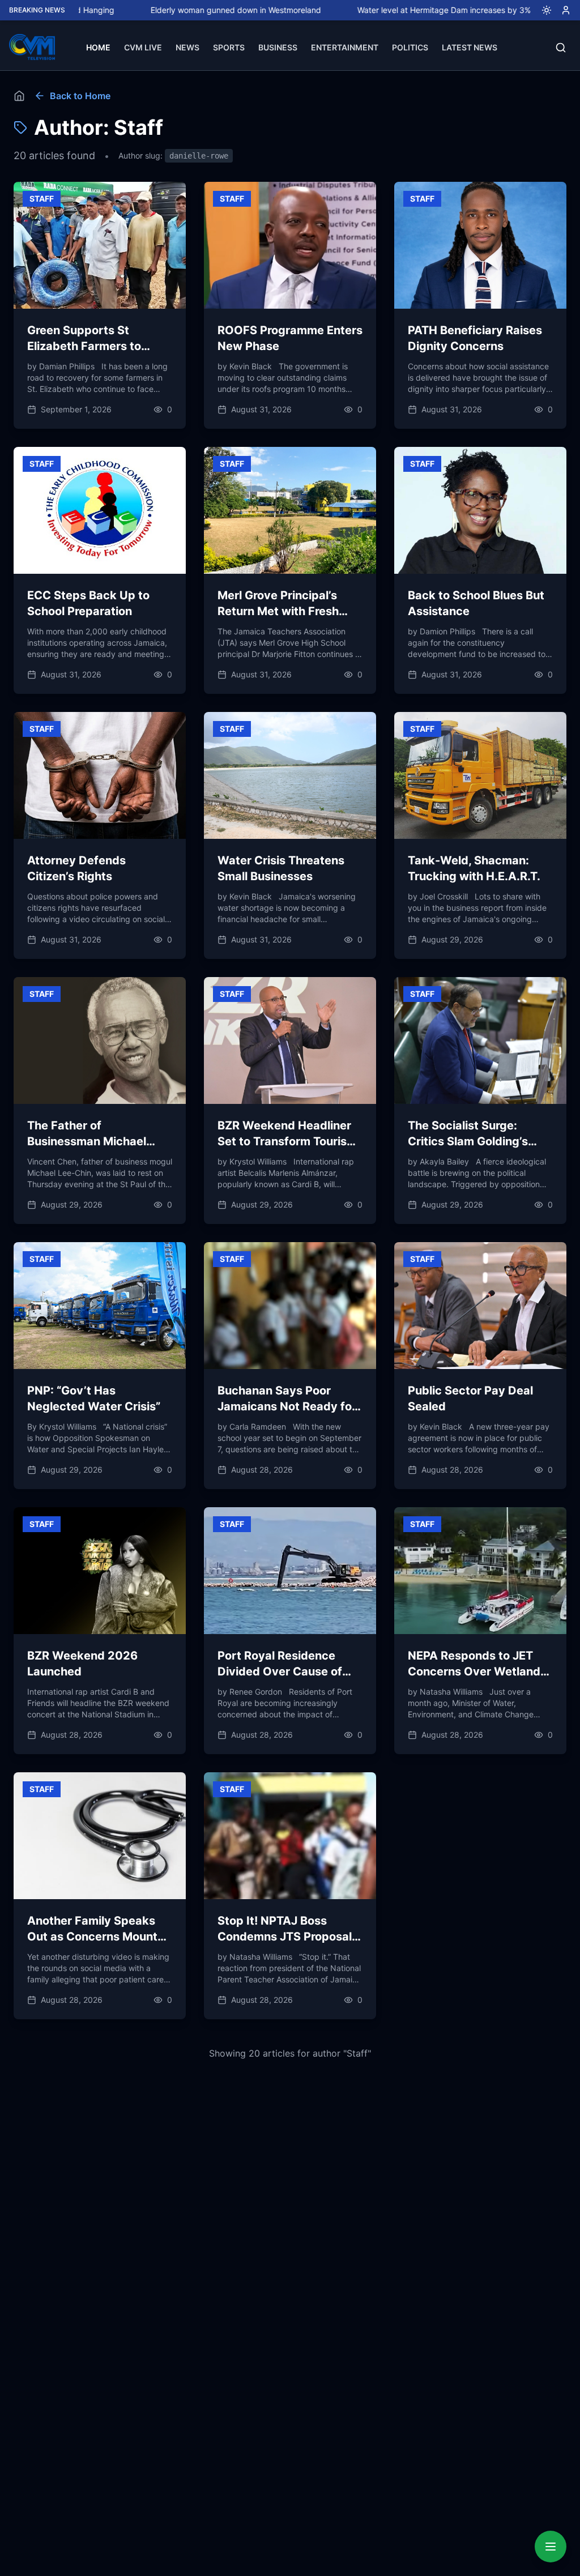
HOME (98, 47)
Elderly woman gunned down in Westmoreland (174, 10)
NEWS (187, 47)
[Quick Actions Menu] (551, 2547)
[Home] (19, 96)
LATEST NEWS (470, 47)
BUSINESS (278, 47)
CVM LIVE (143, 47)
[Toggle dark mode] (542, 10)
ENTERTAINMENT (345, 47)
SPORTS (229, 47)
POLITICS (410, 47)
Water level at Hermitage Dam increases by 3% (382, 10)
